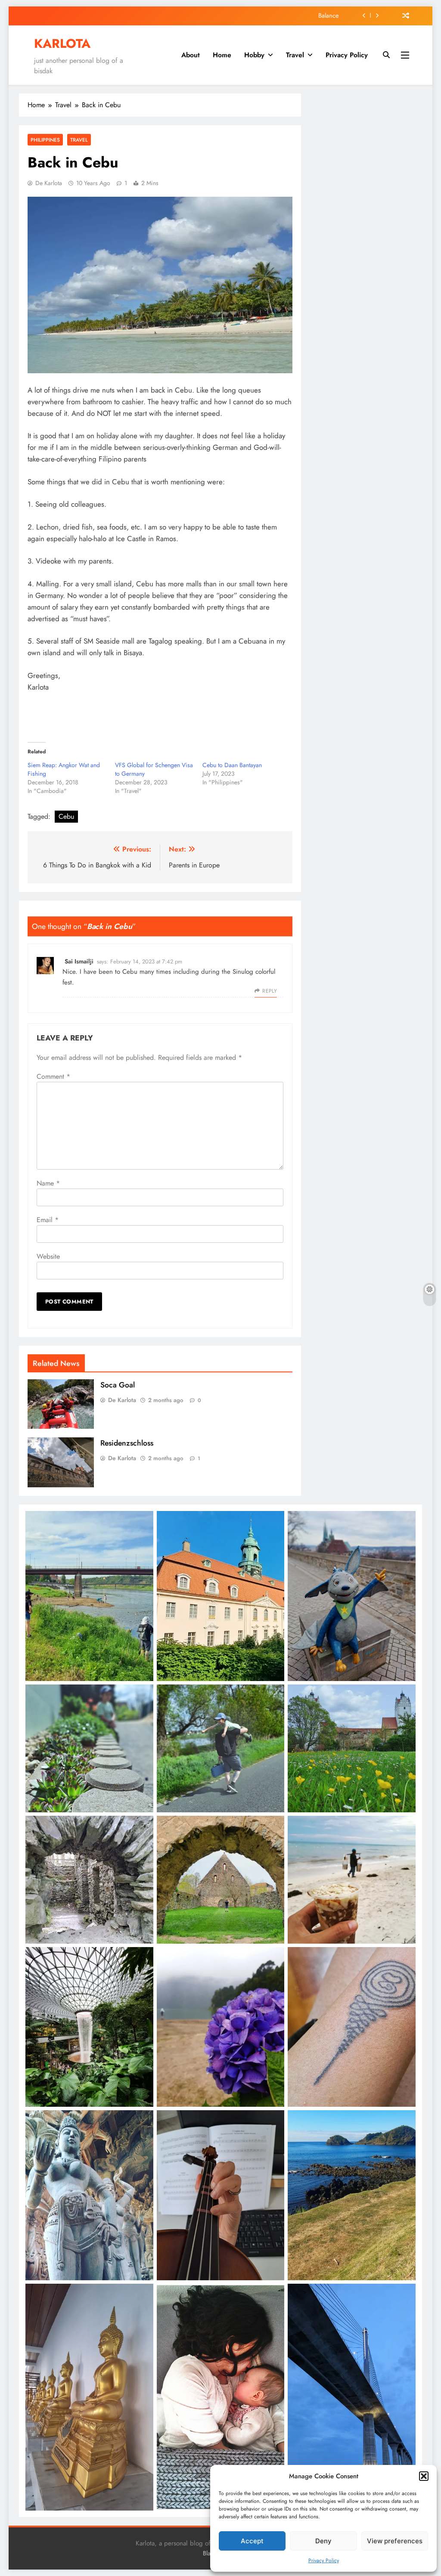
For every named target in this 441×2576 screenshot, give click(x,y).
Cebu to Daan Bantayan (232, 765)
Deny (323, 2541)
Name (48, 1183)
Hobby (254, 55)
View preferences (395, 2541)
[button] (424, 2476)
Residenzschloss (127, 1443)
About (191, 55)
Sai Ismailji (79, 961)
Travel (295, 55)
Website (48, 1256)
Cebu (66, 816)
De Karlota (49, 183)
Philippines (45, 140)
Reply (270, 991)
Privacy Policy (324, 2561)
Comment (53, 1076)
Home (222, 55)
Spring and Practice (313, 15)
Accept (252, 2541)
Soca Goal (118, 1385)
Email (48, 1220)
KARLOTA (62, 43)
